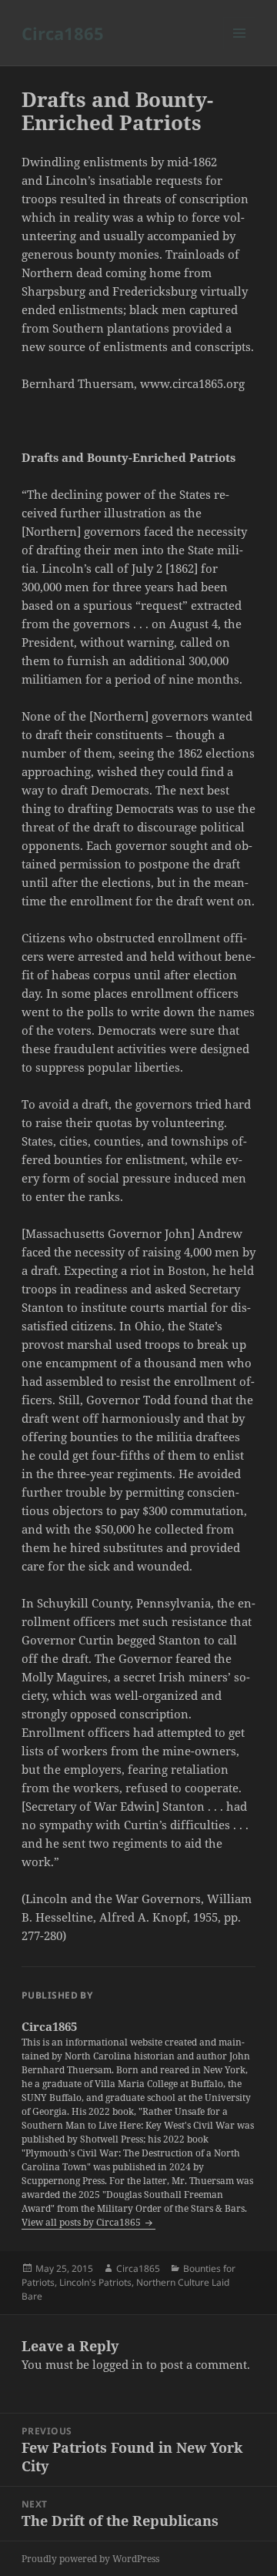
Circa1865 (63, 33)
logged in (118, 2364)
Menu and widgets (240, 49)
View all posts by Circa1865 (82, 2222)
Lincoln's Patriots (95, 2282)
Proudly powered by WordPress (90, 2559)
